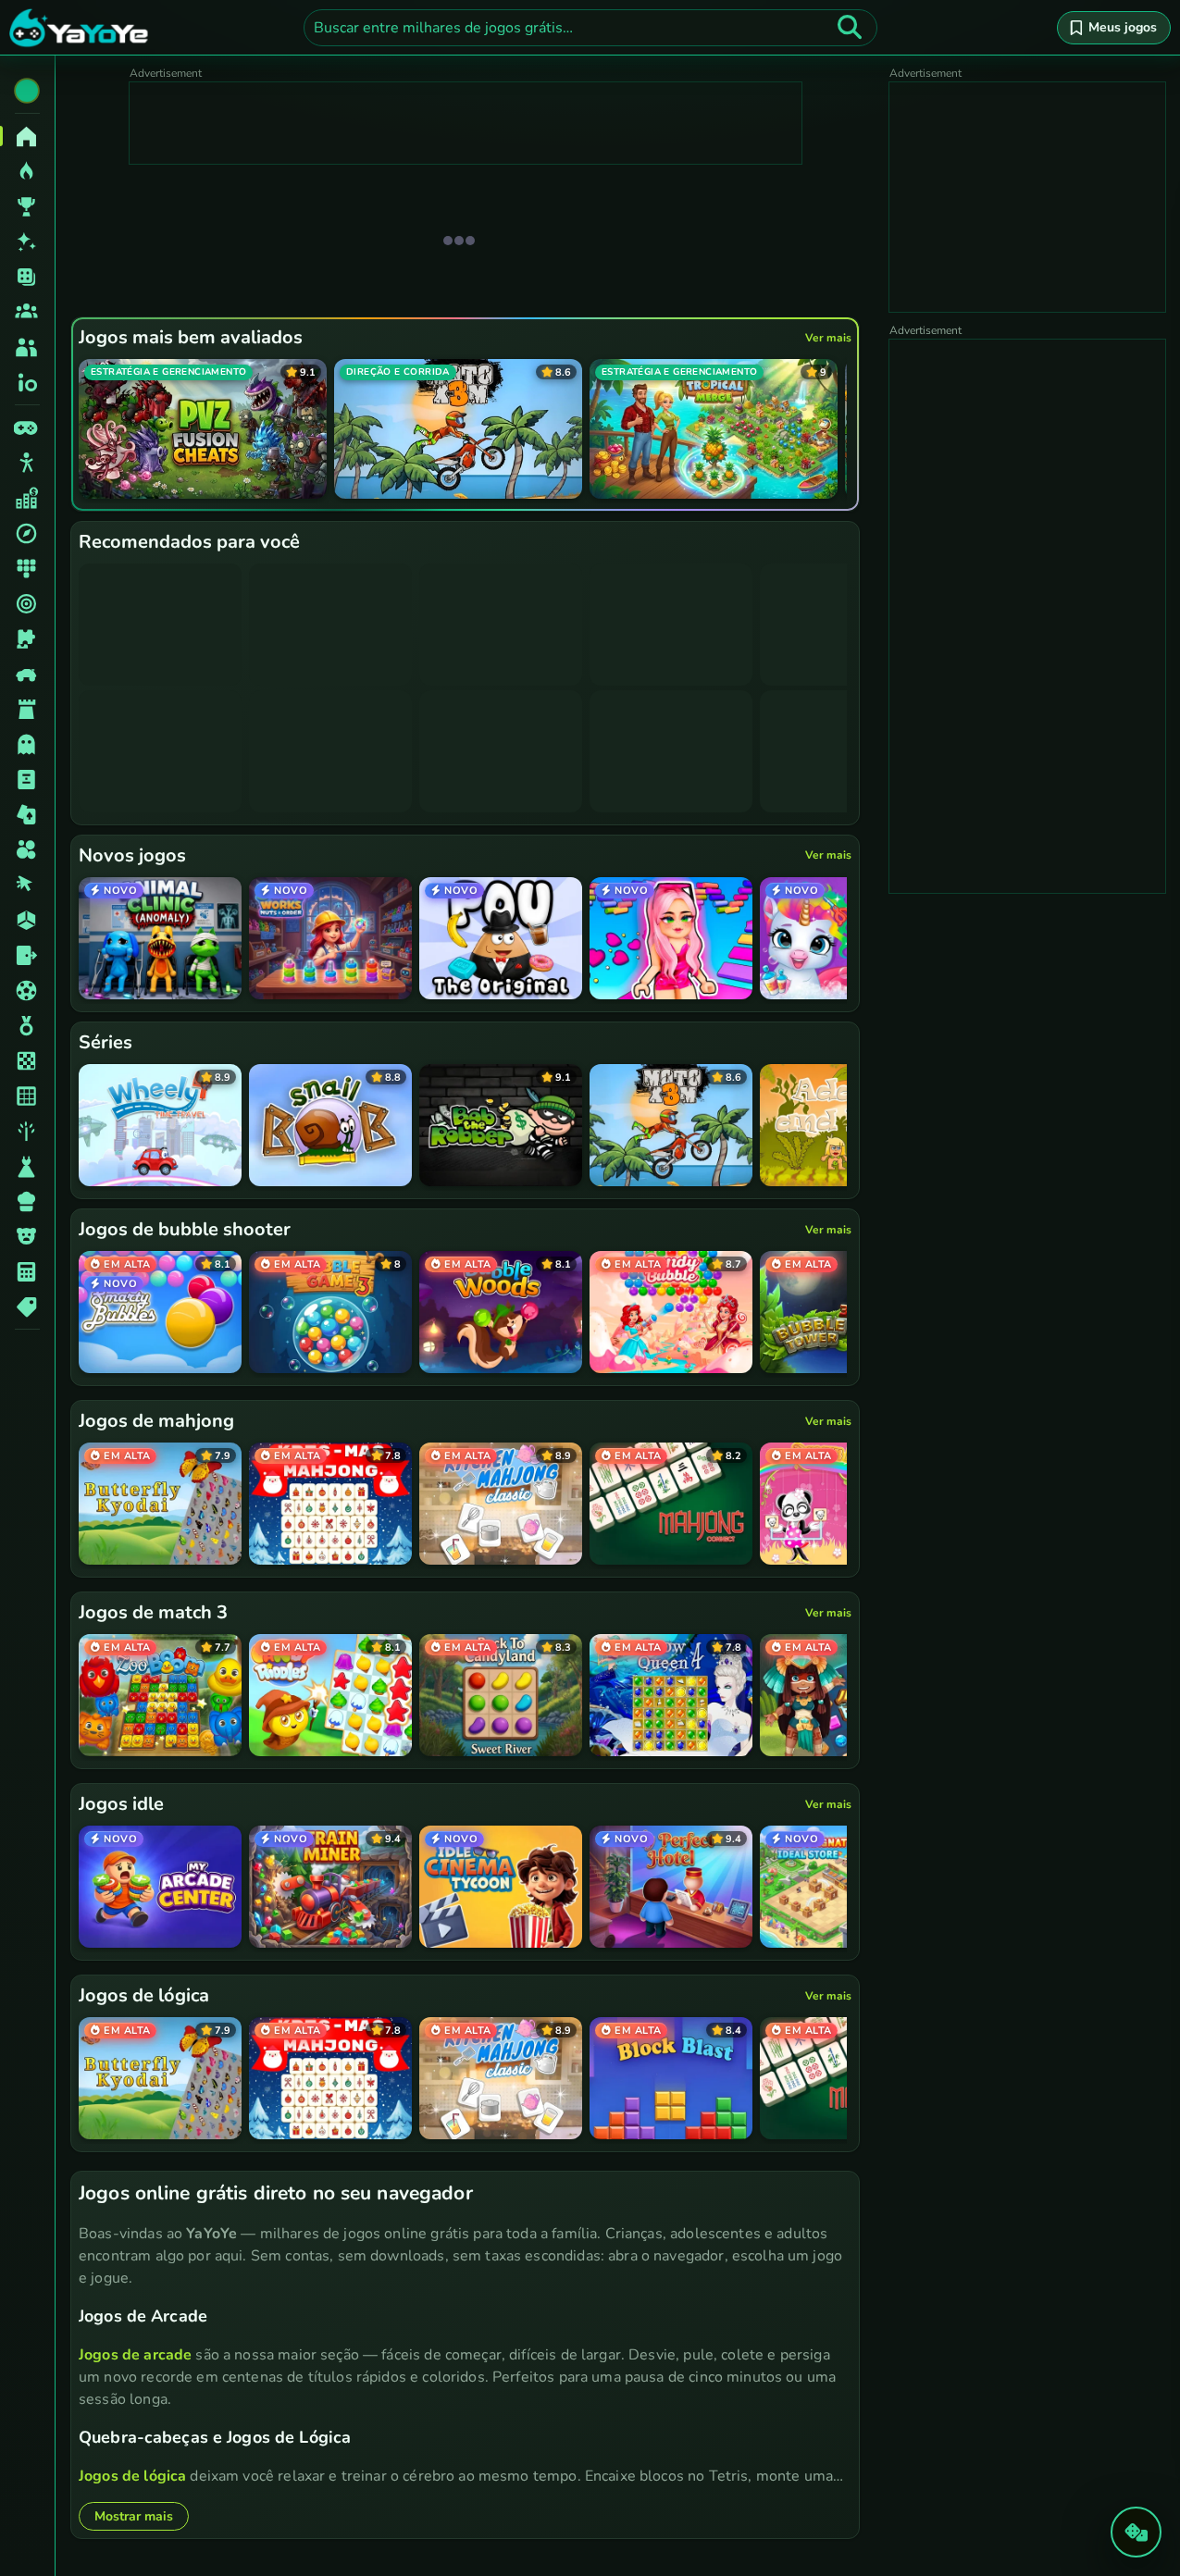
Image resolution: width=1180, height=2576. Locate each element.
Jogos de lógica (132, 2476)
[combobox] (590, 28)
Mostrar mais (134, 2516)
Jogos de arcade (135, 2355)
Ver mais (828, 338)
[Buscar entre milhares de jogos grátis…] (850, 28)
